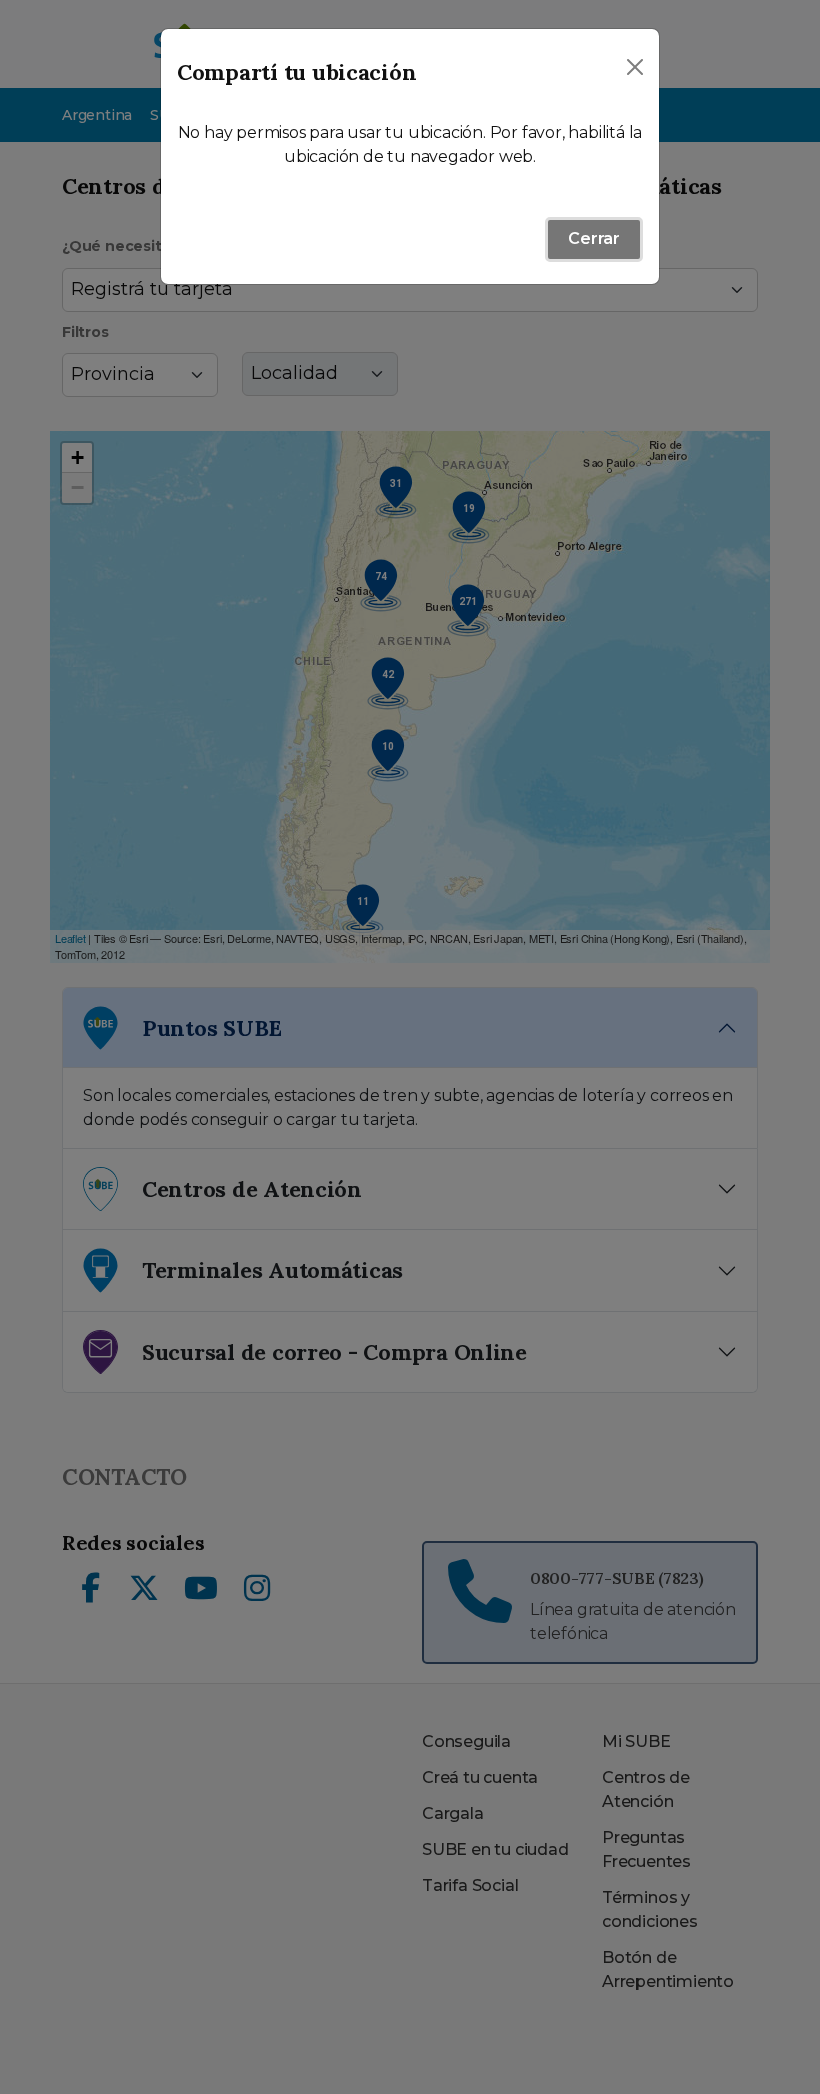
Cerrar (594, 238)
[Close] (635, 67)
